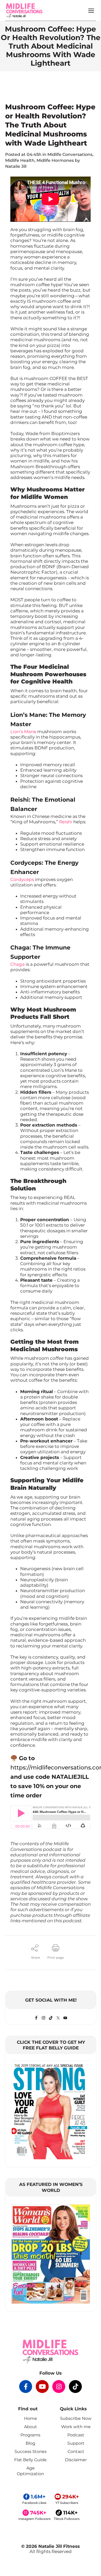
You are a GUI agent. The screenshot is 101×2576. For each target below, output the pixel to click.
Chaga (17, 964)
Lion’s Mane (23, 732)
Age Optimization (30, 2471)
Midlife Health (20, 160)
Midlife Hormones (55, 160)
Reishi (66, 822)
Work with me (76, 2427)
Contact (76, 2452)
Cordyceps (22, 879)
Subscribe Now (76, 2418)
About (31, 2427)
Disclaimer (76, 2460)
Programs (30, 2435)
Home (31, 2418)
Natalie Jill (16, 166)
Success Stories (31, 2452)
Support (76, 2443)
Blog (30, 2443)
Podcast (76, 2435)
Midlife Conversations (70, 154)
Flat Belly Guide (30, 2460)
